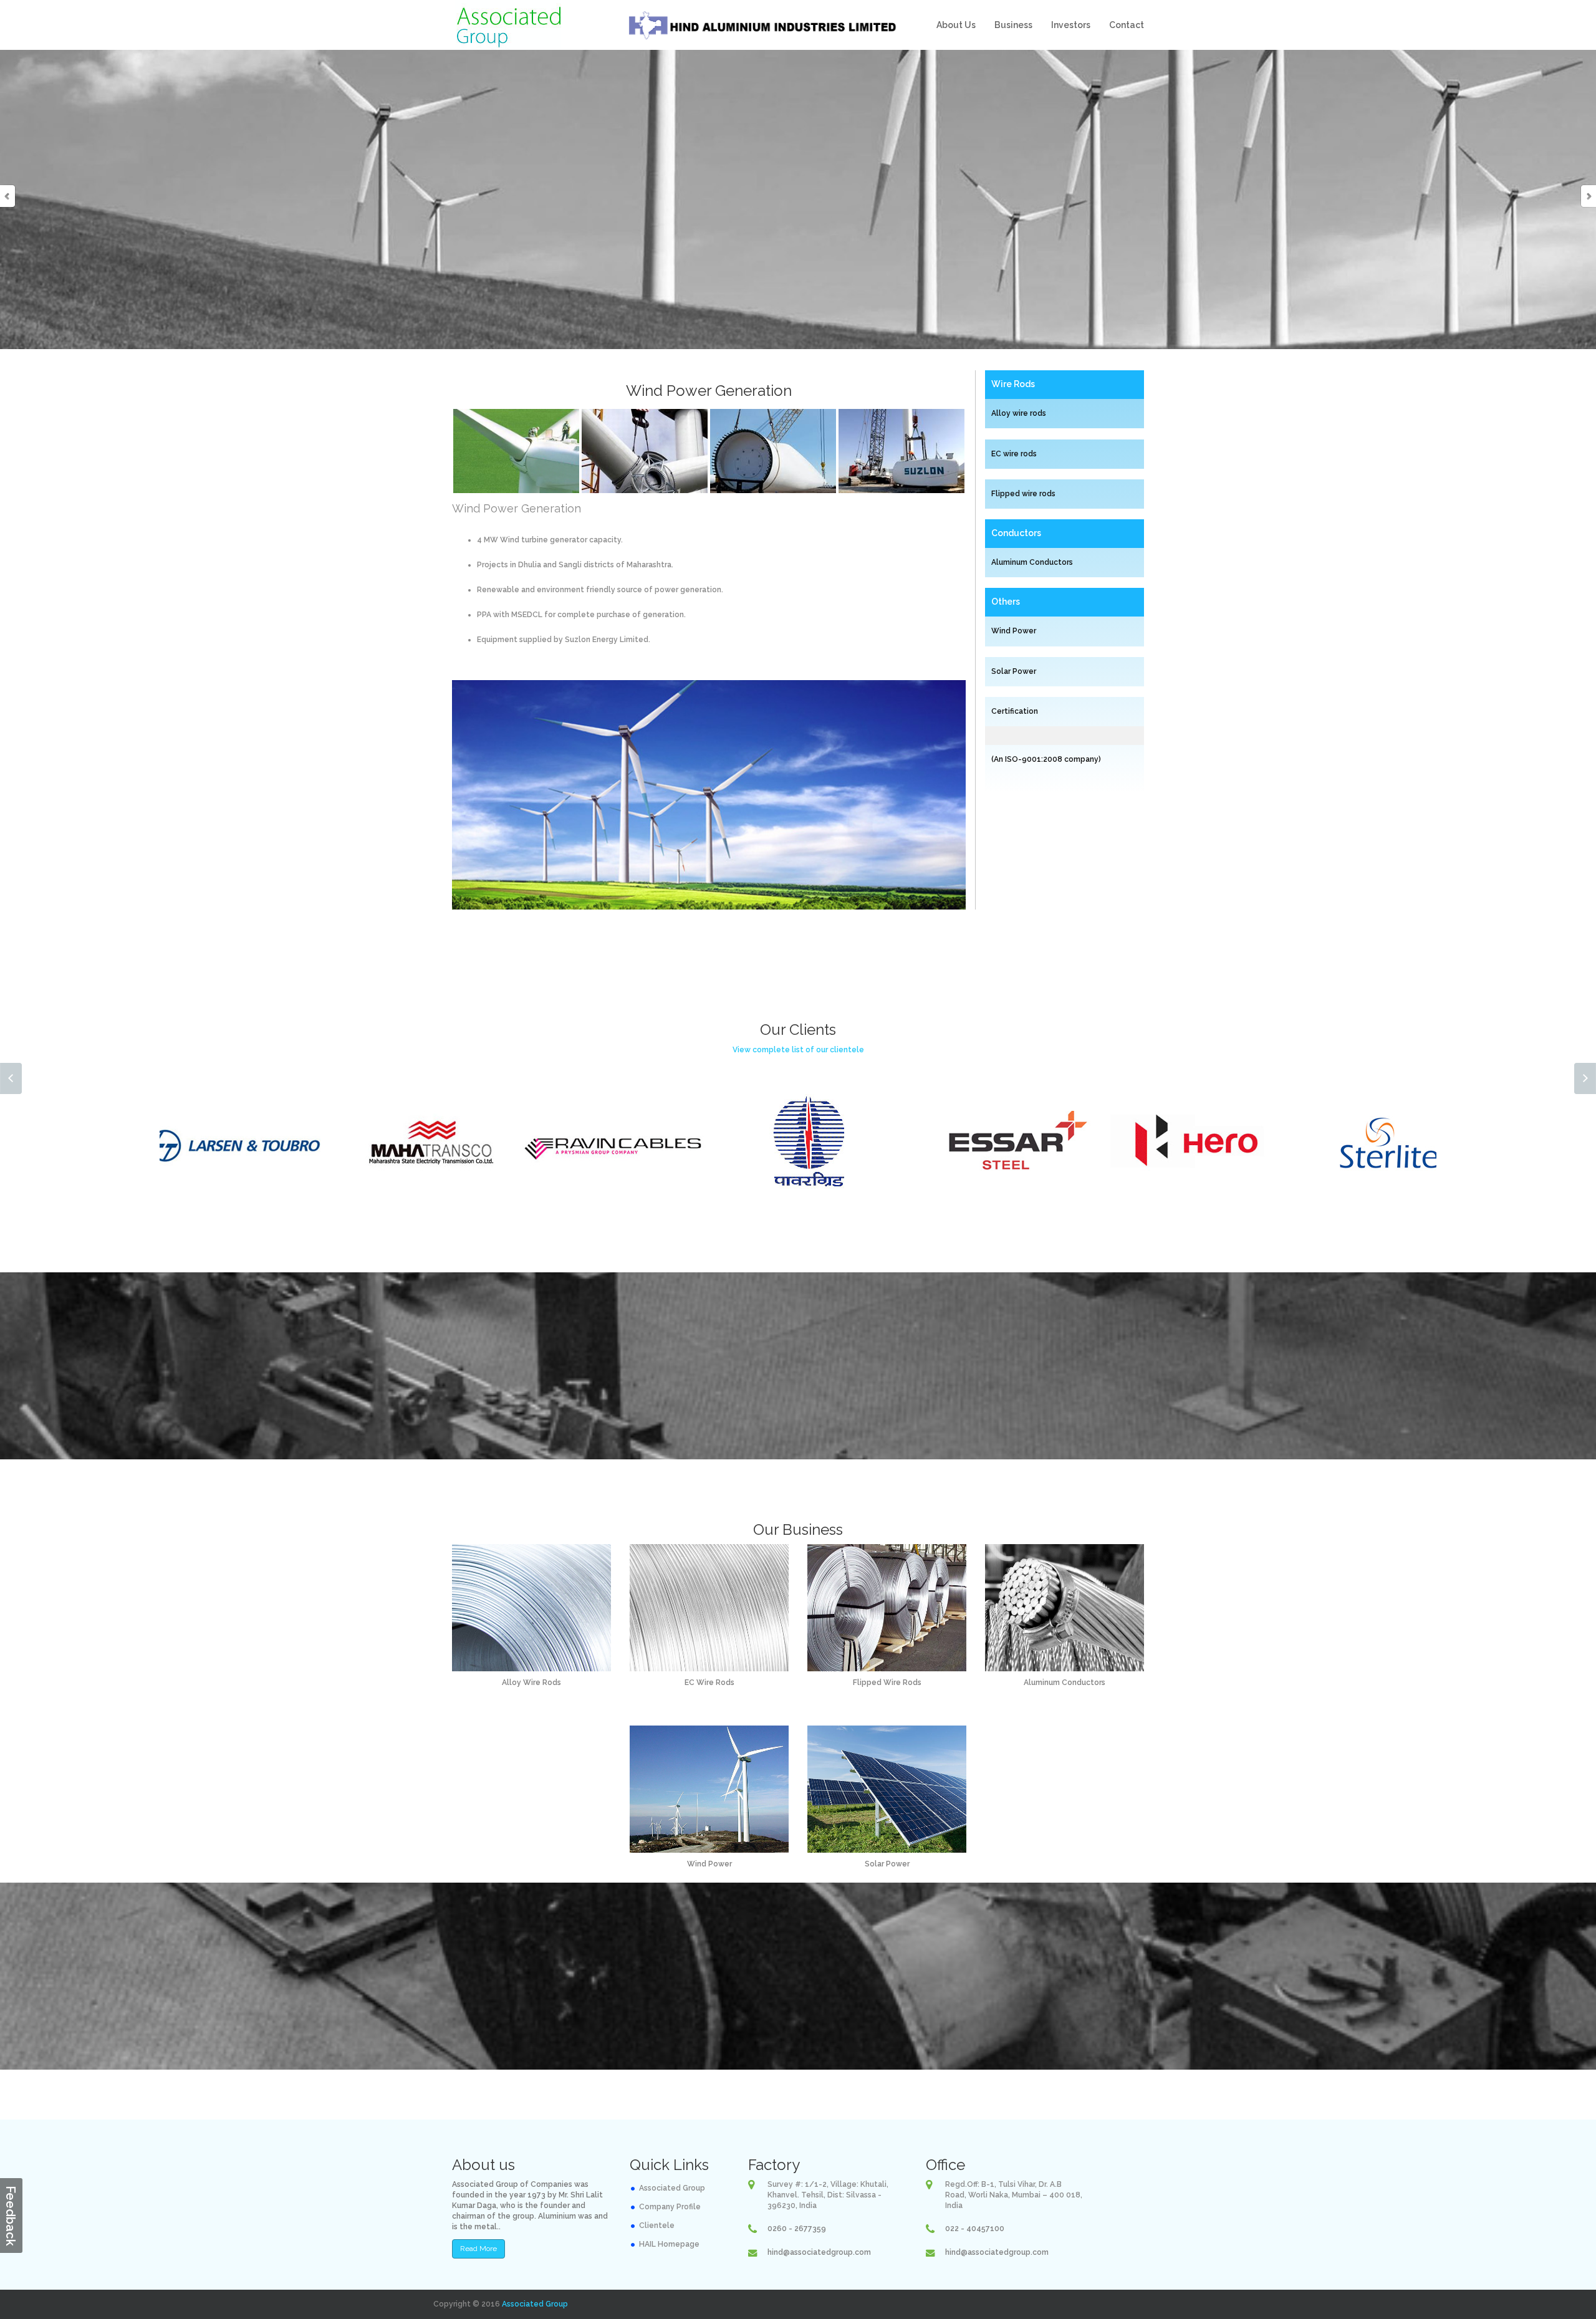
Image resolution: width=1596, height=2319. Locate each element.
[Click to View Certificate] (991, 781)
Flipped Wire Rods (887, 1683)
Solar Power (1014, 671)
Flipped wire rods (1023, 494)
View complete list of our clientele (798, 1050)
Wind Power (1014, 631)
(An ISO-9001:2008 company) (1046, 759)
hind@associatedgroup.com (819, 2252)
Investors (1071, 25)
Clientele (657, 2225)
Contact (1127, 25)
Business (1013, 25)
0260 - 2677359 (797, 2229)
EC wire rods (1014, 454)
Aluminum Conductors (1032, 562)
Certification (1015, 711)
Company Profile (670, 2207)
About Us (956, 25)
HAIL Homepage (669, 2244)
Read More (478, 2249)
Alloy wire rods (1019, 413)
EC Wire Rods (709, 1683)
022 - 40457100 (975, 2229)
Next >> (1585, 1078)
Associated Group (672, 2188)
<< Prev (11, 1078)
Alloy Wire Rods (531, 1683)
